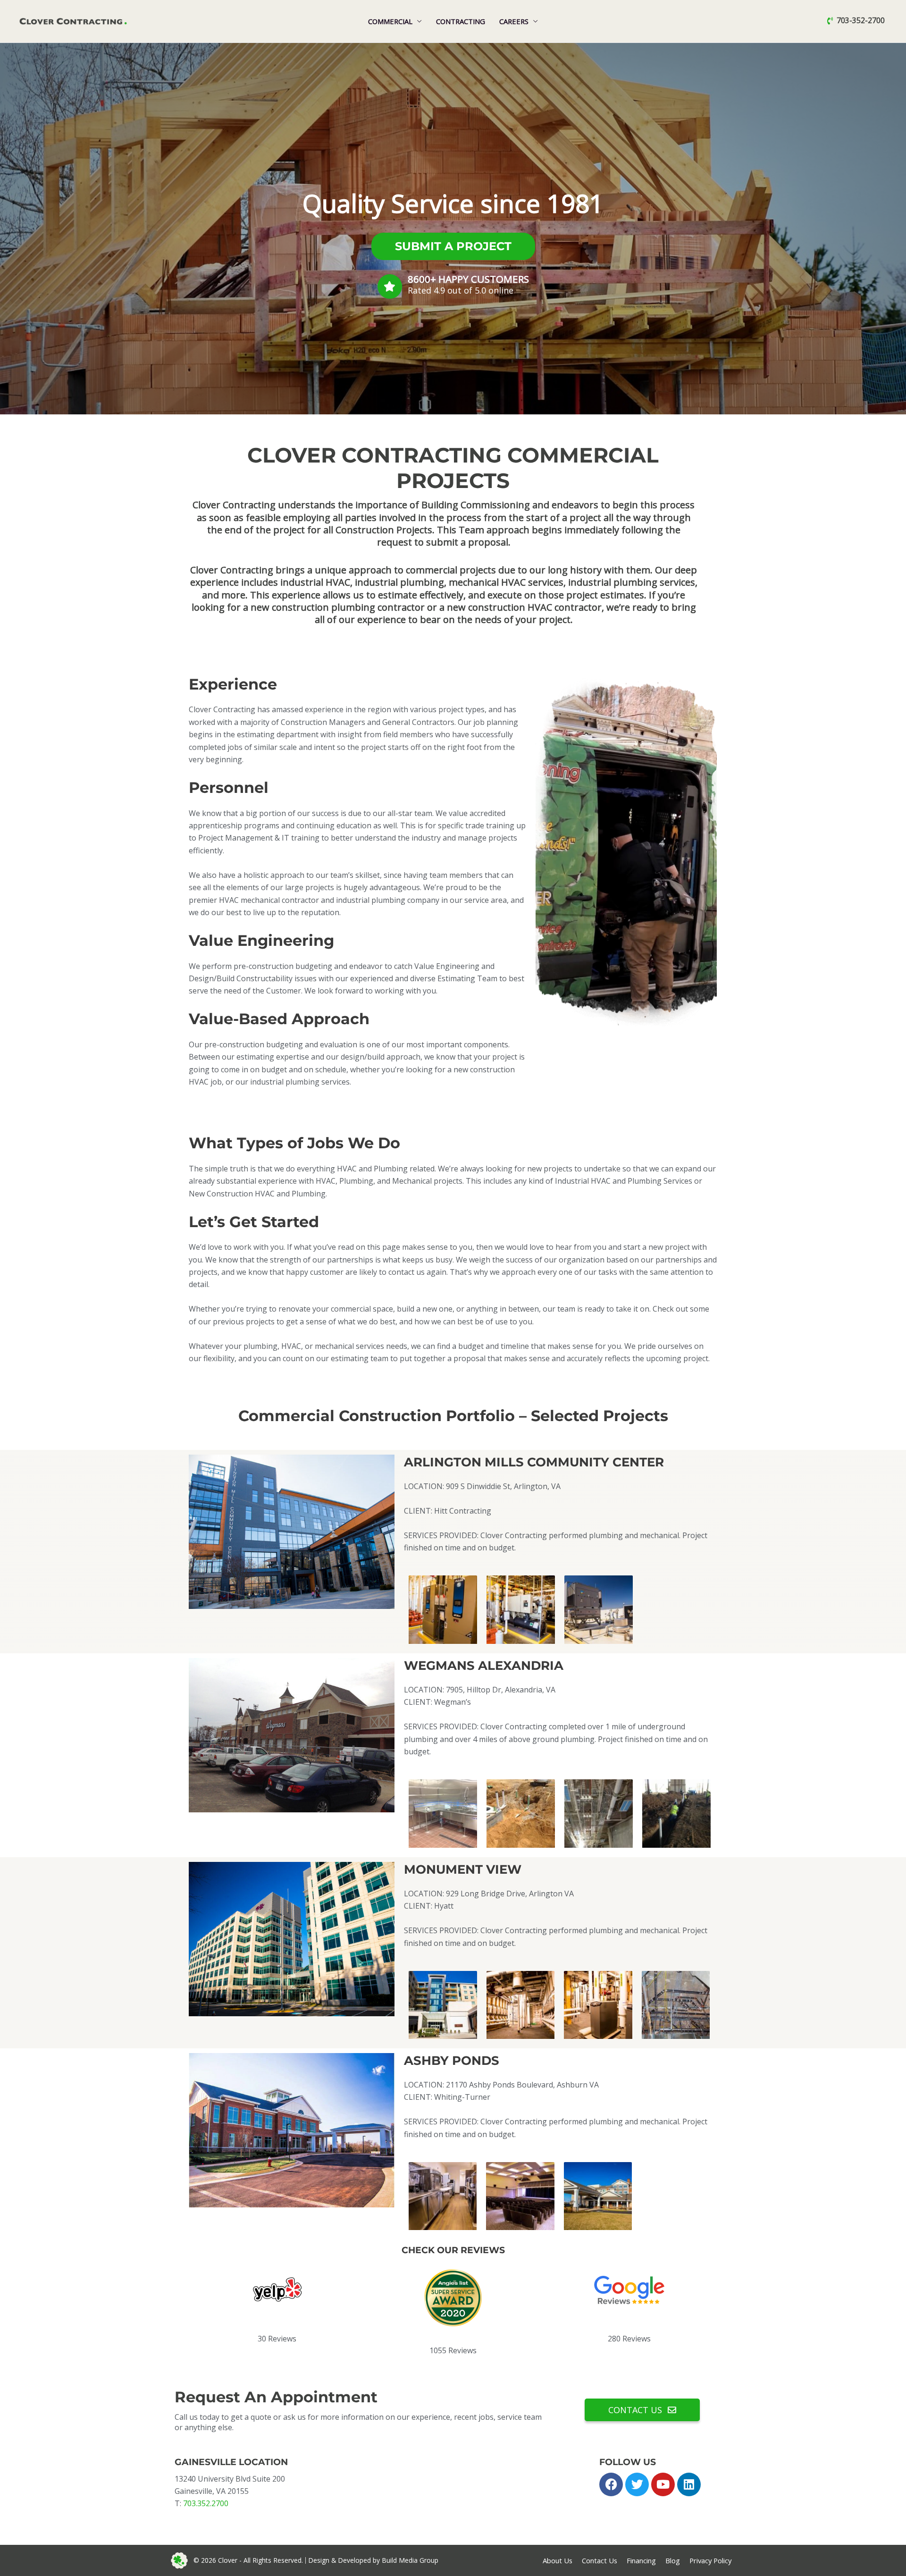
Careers (514, 21)
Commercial (390, 21)
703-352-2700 (861, 21)
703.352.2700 (206, 2503)
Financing (641, 2560)
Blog (673, 2560)
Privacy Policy (710, 2560)
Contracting (461, 21)
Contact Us (600, 2560)
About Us (558, 2560)
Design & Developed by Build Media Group (373, 2560)
